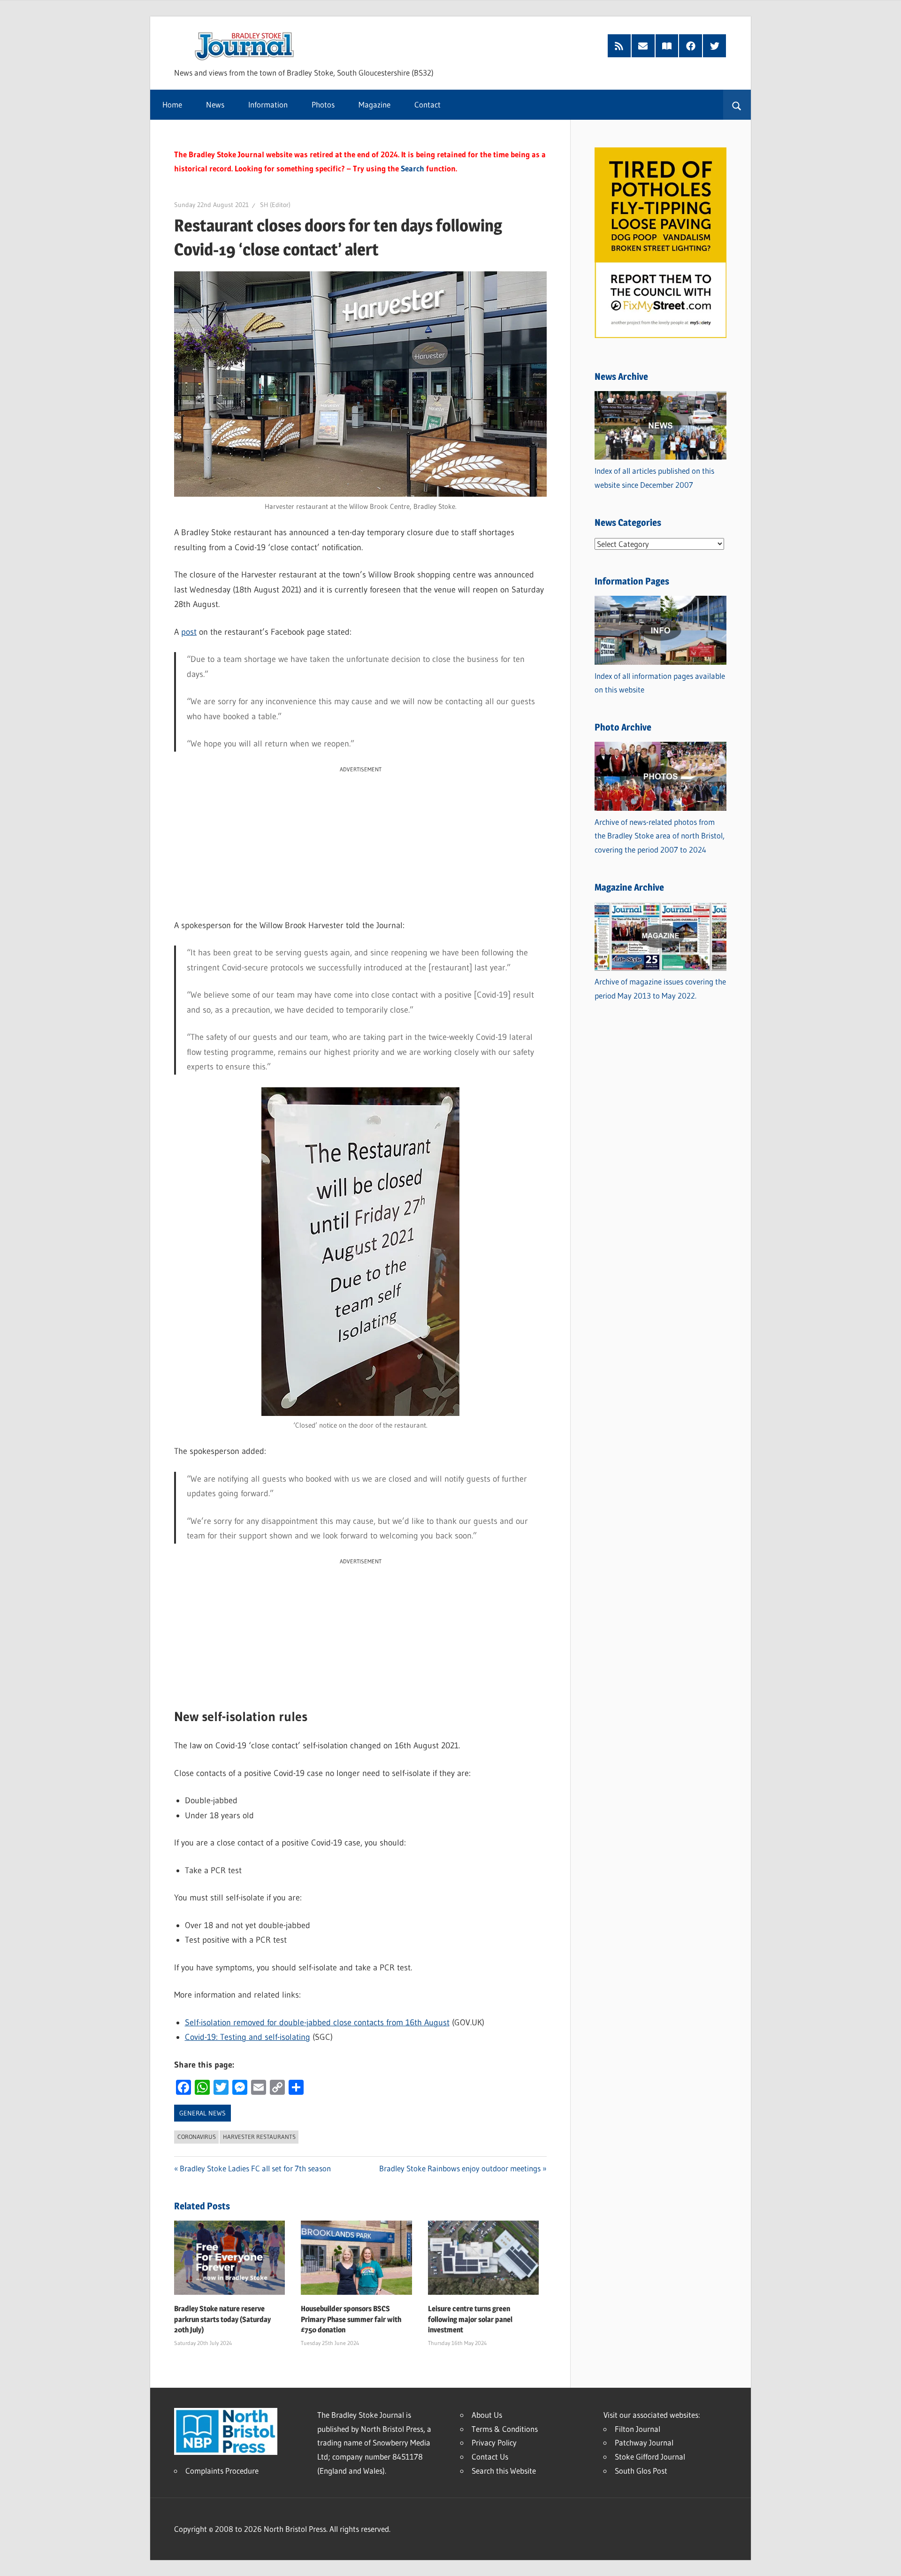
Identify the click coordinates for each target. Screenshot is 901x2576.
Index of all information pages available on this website (660, 683)
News (215, 104)
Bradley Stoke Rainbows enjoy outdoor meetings (460, 2168)
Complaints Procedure (222, 2471)
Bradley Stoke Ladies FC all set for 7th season (255, 2168)
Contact (428, 104)
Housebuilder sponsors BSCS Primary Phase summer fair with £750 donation (351, 2319)
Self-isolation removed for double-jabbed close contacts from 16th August (317, 2022)
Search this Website (504, 2471)
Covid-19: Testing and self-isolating (248, 2037)
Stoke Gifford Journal (650, 2457)
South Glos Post (641, 2471)
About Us (487, 2415)
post (189, 632)
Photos (323, 104)
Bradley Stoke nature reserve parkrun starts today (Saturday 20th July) (222, 2319)
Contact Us (490, 2457)
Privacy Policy (494, 2442)
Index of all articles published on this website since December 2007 (654, 478)
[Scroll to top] (886, 2561)
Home (172, 104)
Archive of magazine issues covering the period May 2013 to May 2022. (660, 988)
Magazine (374, 104)
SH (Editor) (275, 205)
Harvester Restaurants (259, 2137)
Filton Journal (638, 2429)
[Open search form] (737, 105)
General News (202, 2113)
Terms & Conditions (505, 2429)
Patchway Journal (644, 2442)
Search (412, 168)
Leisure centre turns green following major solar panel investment (470, 2319)
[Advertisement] (360, 840)
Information (268, 104)
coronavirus (197, 2137)
